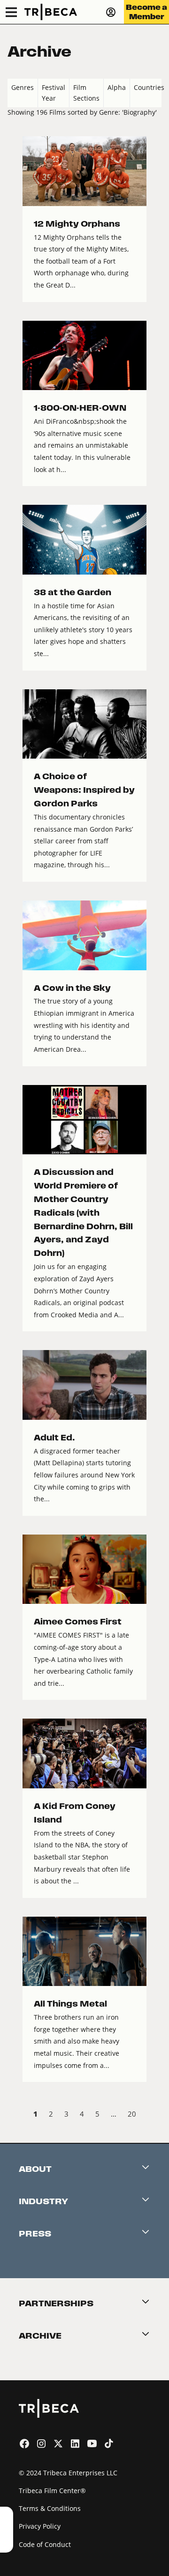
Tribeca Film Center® (52, 2491)
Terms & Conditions (50, 2508)
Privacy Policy (40, 2526)
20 (132, 2114)
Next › (154, 2115)
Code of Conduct (45, 2544)
